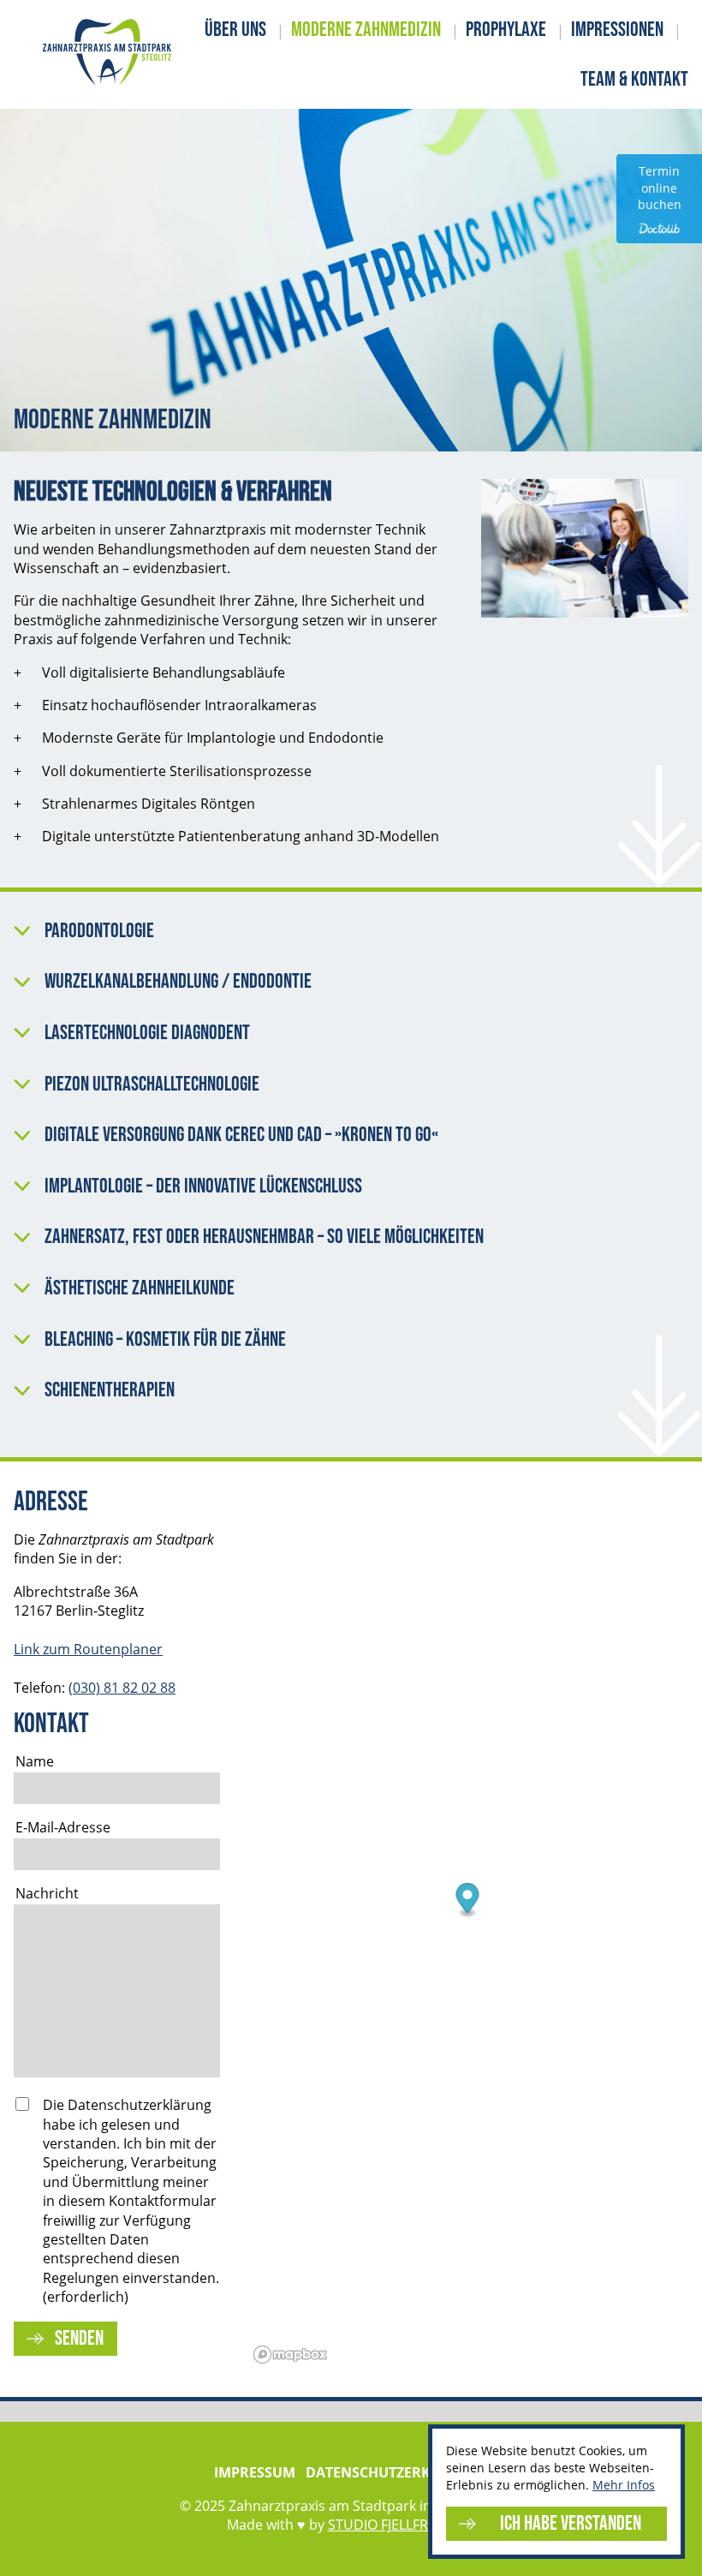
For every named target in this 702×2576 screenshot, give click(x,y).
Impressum (255, 2472)
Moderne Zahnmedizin (366, 30)
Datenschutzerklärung (397, 2472)
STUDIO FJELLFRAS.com (402, 2525)
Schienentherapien (110, 1390)
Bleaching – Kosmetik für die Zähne (165, 1340)
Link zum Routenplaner (88, 1649)
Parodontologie (99, 931)
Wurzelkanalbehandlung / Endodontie (178, 982)
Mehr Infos (624, 2485)
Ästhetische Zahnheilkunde (140, 1288)
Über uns (235, 30)
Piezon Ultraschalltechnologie (152, 1085)
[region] (467, 1930)
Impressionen (617, 30)
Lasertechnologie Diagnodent (147, 1033)
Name (35, 1761)
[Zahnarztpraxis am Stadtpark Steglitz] (107, 54)
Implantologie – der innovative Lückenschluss (203, 1186)
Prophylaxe (506, 30)
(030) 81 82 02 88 (122, 1688)
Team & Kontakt (634, 79)
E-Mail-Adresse (63, 1827)
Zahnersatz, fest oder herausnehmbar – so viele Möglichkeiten (264, 1237)
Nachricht (47, 1893)
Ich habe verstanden (571, 2523)
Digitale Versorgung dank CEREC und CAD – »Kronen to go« (241, 1135)
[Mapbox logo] (290, 2355)
